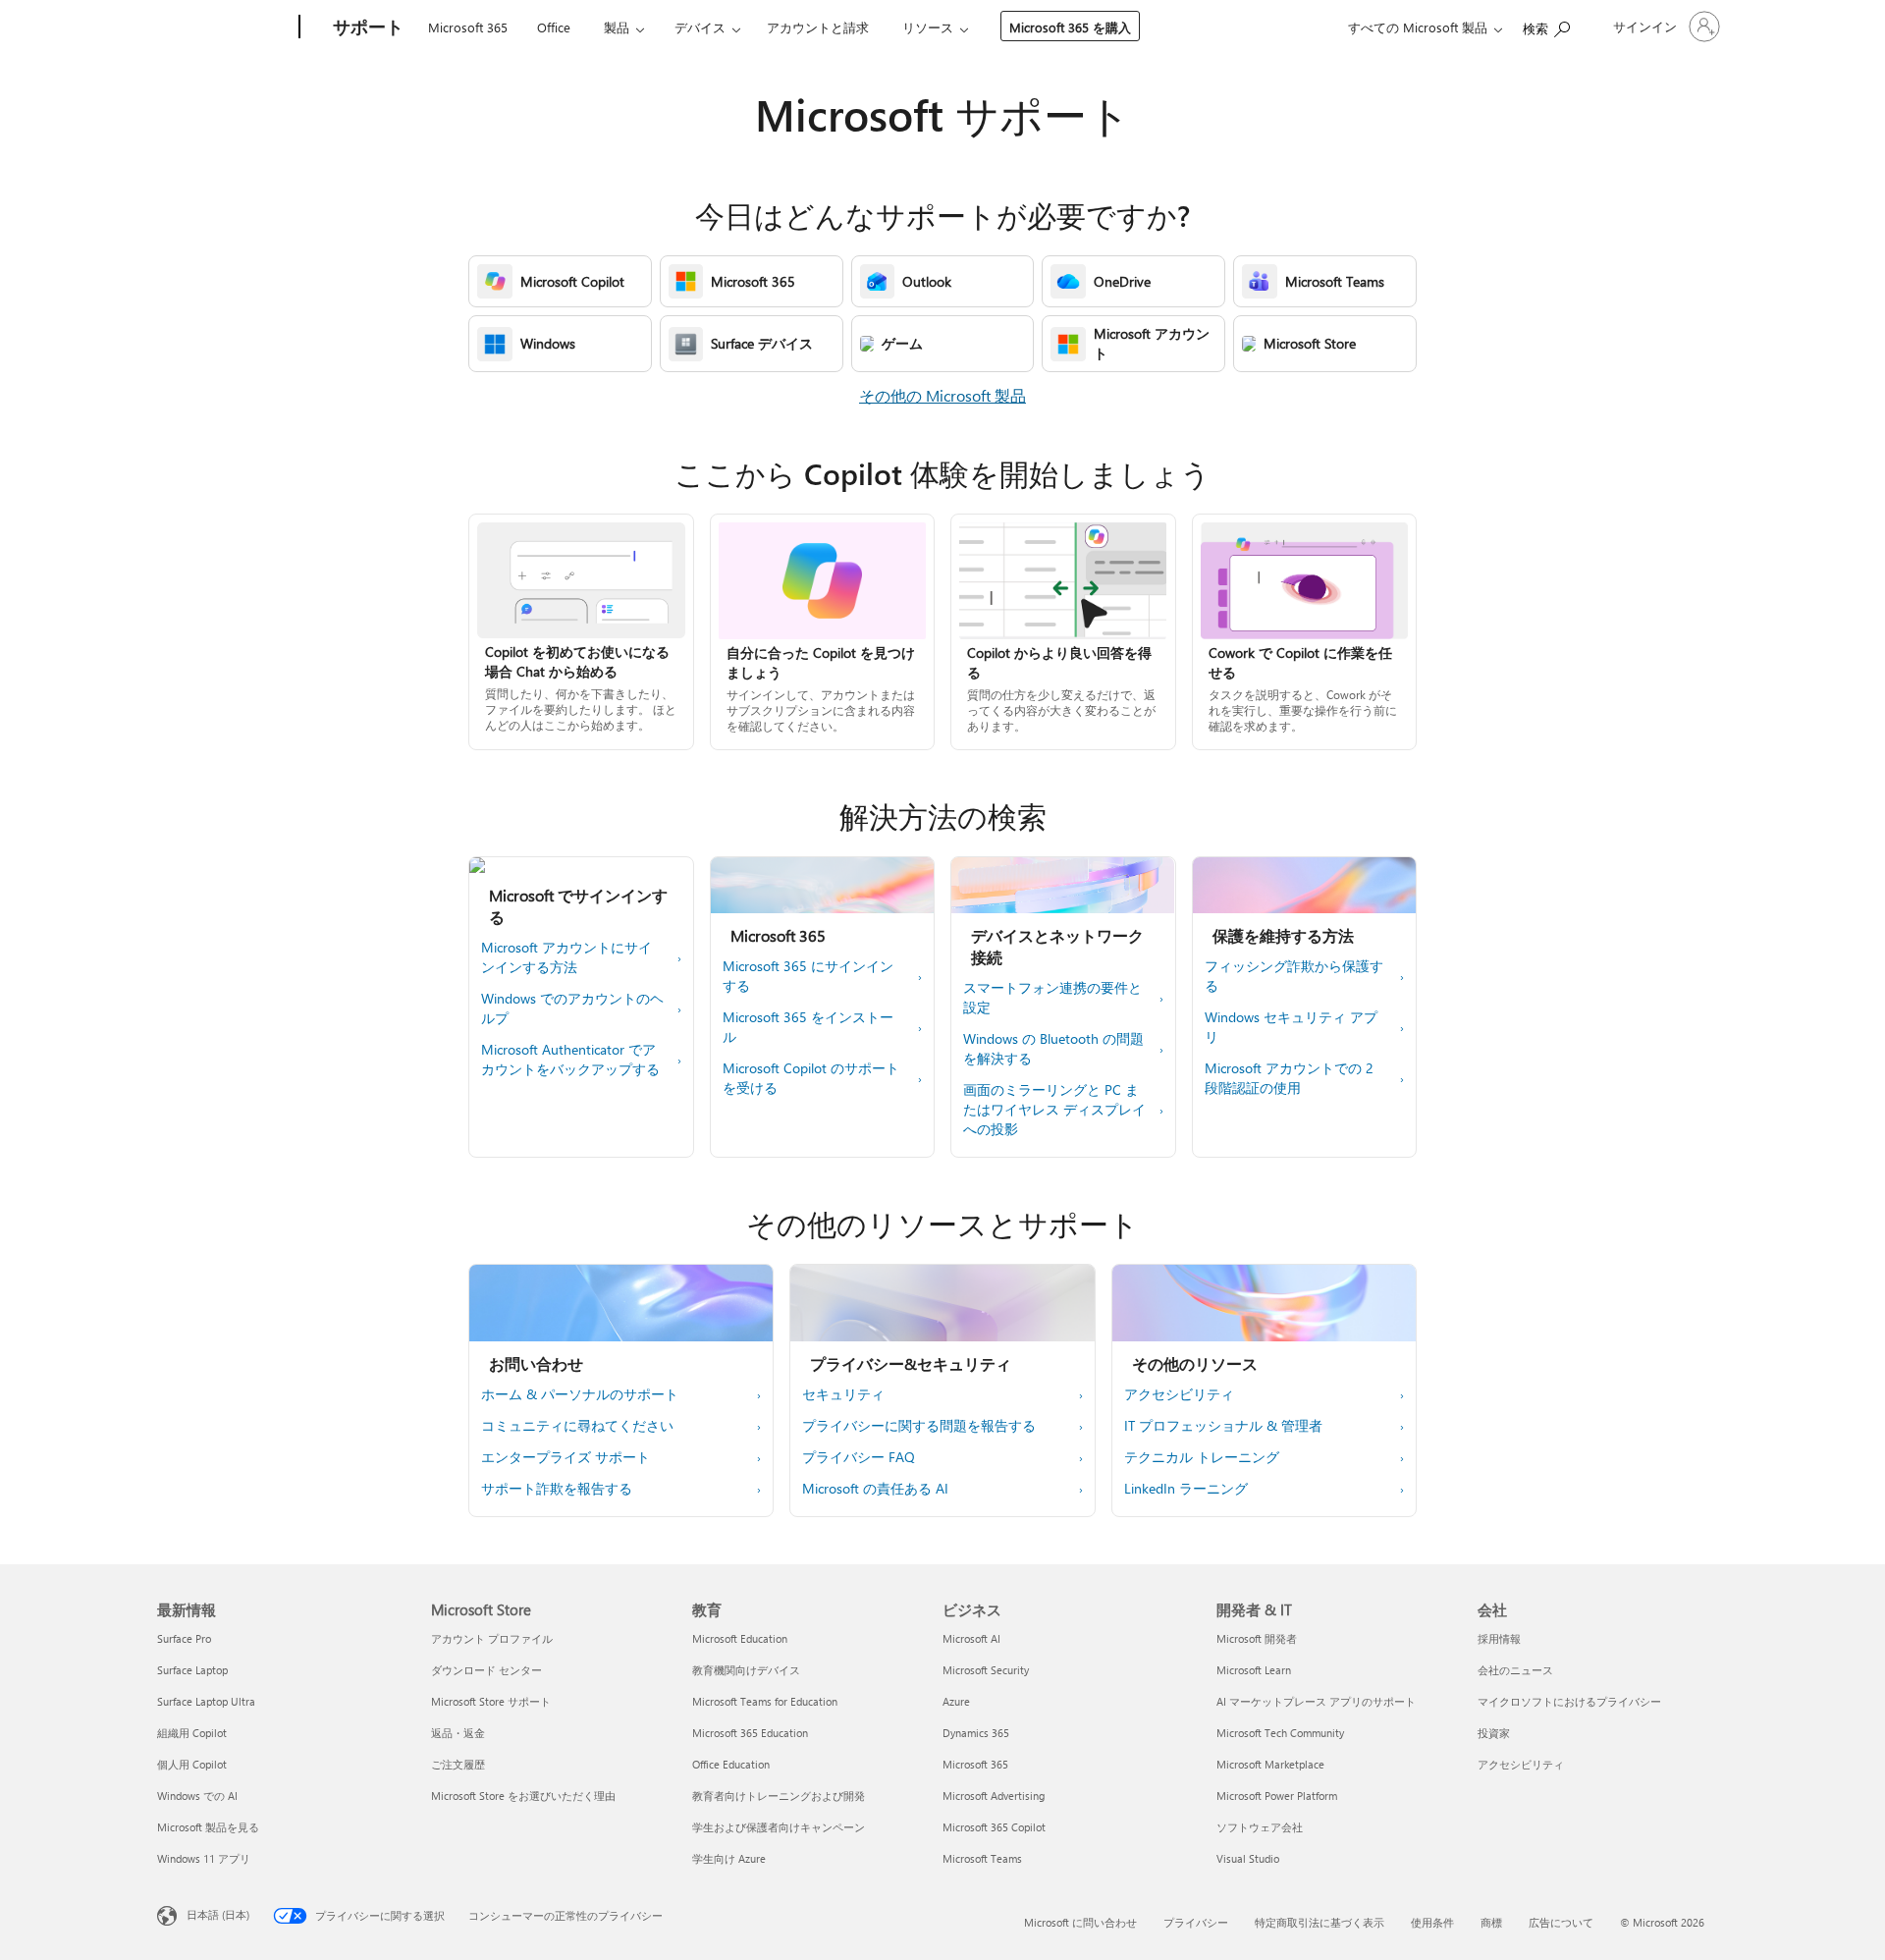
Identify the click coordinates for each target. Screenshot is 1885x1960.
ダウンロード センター (486, 1670)
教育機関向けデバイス (746, 1670)
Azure (956, 1701)
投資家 (1494, 1733)
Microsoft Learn (1254, 1670)
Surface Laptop (192, 1670)
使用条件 (1432, 1922)
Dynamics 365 (976, 1733)
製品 (617, 27)
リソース (928, 27)
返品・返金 (458, 1733)
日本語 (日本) (218, 1914)
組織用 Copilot (192, 1733)
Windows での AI (197, 1796)
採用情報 (1499, 1638)
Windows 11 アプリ (204, 1858)
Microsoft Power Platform (1277, 1796)
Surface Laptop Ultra (206, 1701)
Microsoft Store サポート (491, 1701)
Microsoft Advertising (994, 1796)
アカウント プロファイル (492, 1638)
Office (554, 27)
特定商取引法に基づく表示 (1319, 1922)
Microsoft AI (971, 1638)
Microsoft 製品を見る (208, 1827)
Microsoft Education (740, 1638)
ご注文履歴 (458, 1764)
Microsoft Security (986, 1670)
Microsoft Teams (982, 1858)
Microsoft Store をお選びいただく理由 (523, 1796)
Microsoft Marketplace (1270, 1764)
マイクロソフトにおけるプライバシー (1569, 1701)
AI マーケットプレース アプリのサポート (1316, 1701)
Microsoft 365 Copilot (994, 1827)
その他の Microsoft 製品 (942, 395)
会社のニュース (1515, 1670)
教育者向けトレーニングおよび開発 (779, 1796)
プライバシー (1196, 1922)
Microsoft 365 (468, 27)
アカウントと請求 (818, 27)
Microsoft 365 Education (750, 1733)
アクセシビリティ (1521, 1764)
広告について (1561, 1922)
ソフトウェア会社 (1260, 1827)
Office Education (731, 1764)
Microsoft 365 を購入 (1070, 27)
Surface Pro (184, 1638)
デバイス (700, 27)
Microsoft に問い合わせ (1080, 1922)
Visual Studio (1248, 1858)
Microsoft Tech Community (1280, 1733)
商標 (1491, 1922)
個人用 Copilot (192, 1764)
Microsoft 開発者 (1257, 1638)
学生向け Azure (729, 1858)
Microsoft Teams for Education (765, 1701)
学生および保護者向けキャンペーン (779, 1827)
